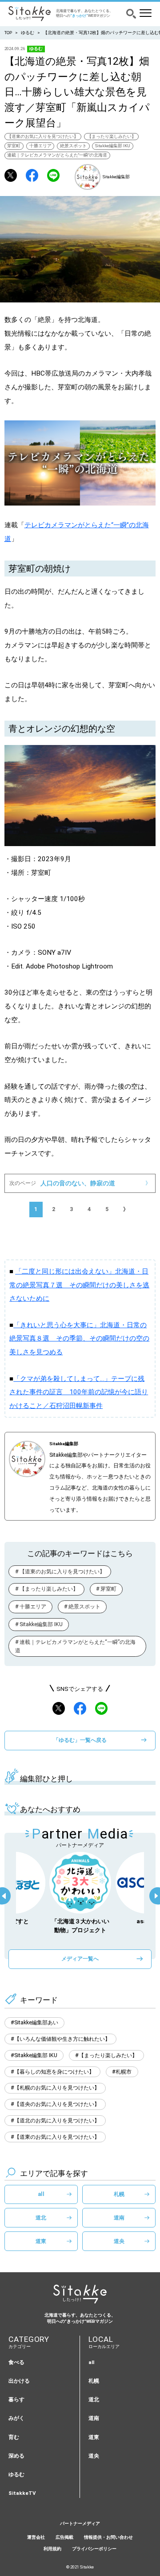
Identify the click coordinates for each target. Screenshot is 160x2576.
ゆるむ (28, 33)
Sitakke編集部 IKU (113, 146)
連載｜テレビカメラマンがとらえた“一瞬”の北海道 (57, 155)
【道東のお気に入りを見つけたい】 (43, 136)
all (41, 2194)
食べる (16, 2362)
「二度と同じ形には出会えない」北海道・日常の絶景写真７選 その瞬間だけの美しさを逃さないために (79, 1285)
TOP (8, 33)
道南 (119, 2217)
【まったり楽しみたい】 (112, 136)
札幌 (119, 2194)
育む (14, 2437)
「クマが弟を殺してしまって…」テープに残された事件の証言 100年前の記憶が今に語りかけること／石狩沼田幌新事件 (79, 1392)
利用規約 (52, 2549)
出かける (19, 2381)
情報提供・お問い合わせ (108, 2537)
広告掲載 (64, 2537)
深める (16, 2456)
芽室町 (14, 146)
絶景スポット (73, 146)
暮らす (16, 2400)
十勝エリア (40, 146)
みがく (16, 2418)
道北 (41, 2217)
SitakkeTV (22, 2493)
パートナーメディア (80, 2523)
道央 (119, 2241)
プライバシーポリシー (94, 2549)
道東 (41, 2241)
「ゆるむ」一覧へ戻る (80, 1740)
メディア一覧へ (80, 1958)
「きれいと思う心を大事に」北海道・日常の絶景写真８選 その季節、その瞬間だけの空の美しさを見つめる (79, 1339)
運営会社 (36, 2537)
